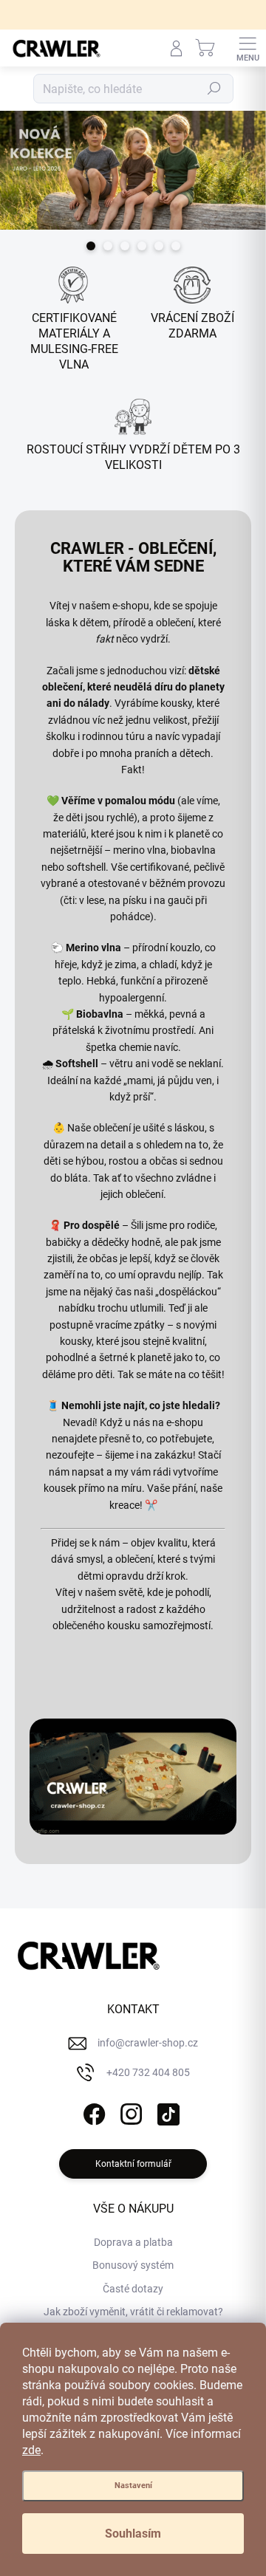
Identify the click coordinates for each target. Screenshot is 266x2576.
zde (31, 2450)
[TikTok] (167, 2111)
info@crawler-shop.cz (148, 2043)
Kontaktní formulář (133, 2164)
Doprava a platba (133, 2242)
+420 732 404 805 (148, 2072)
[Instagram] (130, 2111)
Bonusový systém (133, 2265)
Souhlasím (133, 2534)
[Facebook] (93, 2111)
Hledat (214, 89)
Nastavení (133, 2486)
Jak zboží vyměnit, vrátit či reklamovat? (133, 2312)
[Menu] (248, 48)
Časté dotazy (133, 2289)
